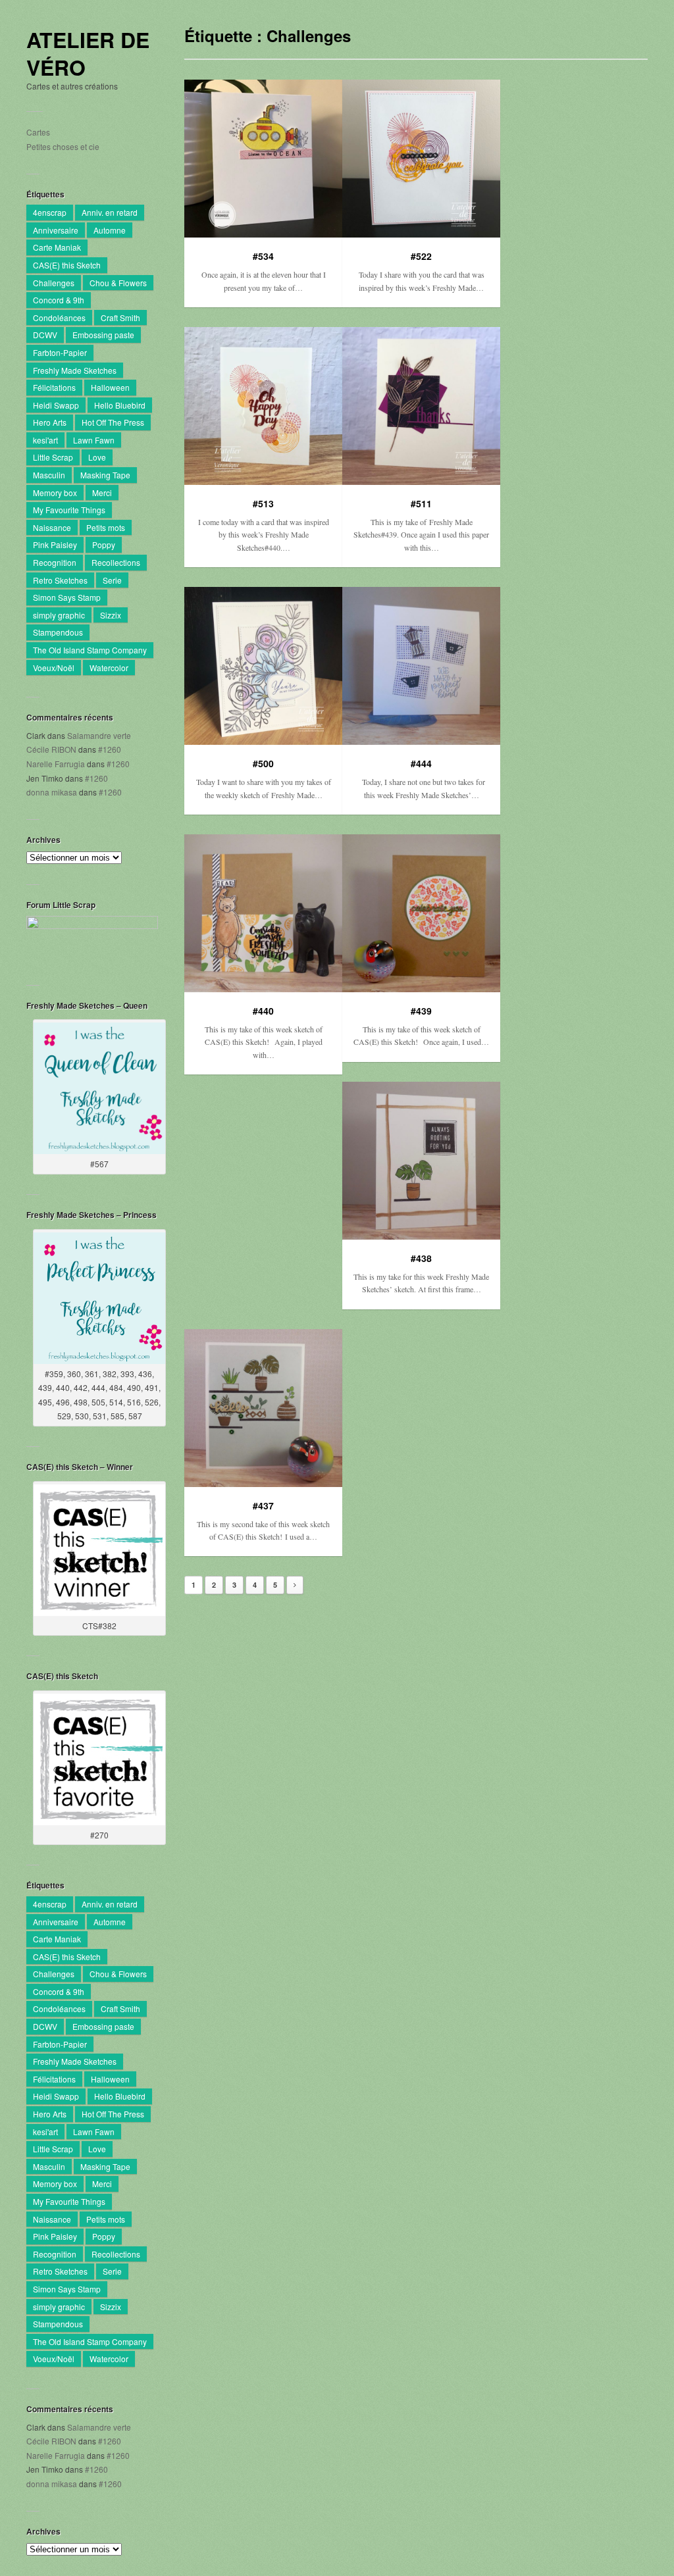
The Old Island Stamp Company (90, 650)
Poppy (104, 544)
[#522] (421, 159)
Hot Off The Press (113, 422)
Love (97, 457)
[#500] (263, 666)
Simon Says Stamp (67, 597)
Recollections (116, 562)
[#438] (421, 1161)
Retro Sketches (60, 580)
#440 (263, 1011)
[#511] (421, 406)
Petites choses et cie (63, 146)
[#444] (421, 666)
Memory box (55, 492)
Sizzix (111, 615)
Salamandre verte (99, 735)
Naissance (52, 527)
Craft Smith (120, 317)
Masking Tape (105, 475)
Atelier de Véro (88, 54)
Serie (112, 580)
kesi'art (45, 440)
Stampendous (58, 632)
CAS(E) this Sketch (67, 265)
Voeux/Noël (54, 668)
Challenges (54, 283)
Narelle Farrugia (56, 764)
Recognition (55, 562)
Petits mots (106, 527)
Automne (110, 230)
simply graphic (59, 615)
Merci (102, 492)
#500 (263, 763)
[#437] (263, 1408)
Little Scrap (53, 457)
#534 (263, 256)
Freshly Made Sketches (75, 370)
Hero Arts (50, 422)
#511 (421, 503)
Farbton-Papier (60, 352)
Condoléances (59, 317)
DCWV (45, 335)
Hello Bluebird (120, 405)
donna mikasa (52, 792)
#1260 (110, 749)
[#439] (421, 913)
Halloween (110, 387)
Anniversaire (56, 230)
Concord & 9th (59, 300)
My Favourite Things (69, 510)
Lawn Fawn (94, 440)
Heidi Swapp (56, 405)
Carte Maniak (57, 247)
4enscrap (50, 212)
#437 (263, 1505)
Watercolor (109, 668)
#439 (421, 1011)
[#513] (263, 406)
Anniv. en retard (110, 212)
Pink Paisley (55, 544)
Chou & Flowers (118, 283)
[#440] (263, 913)
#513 (263, 503)
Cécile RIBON (51, 749)
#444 (421, 763)
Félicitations (54, 387)
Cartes (38, 132)
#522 (421, 256)
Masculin (49, 475)
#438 (421, 1258)
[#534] (263, 159)
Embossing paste (103, 335)
